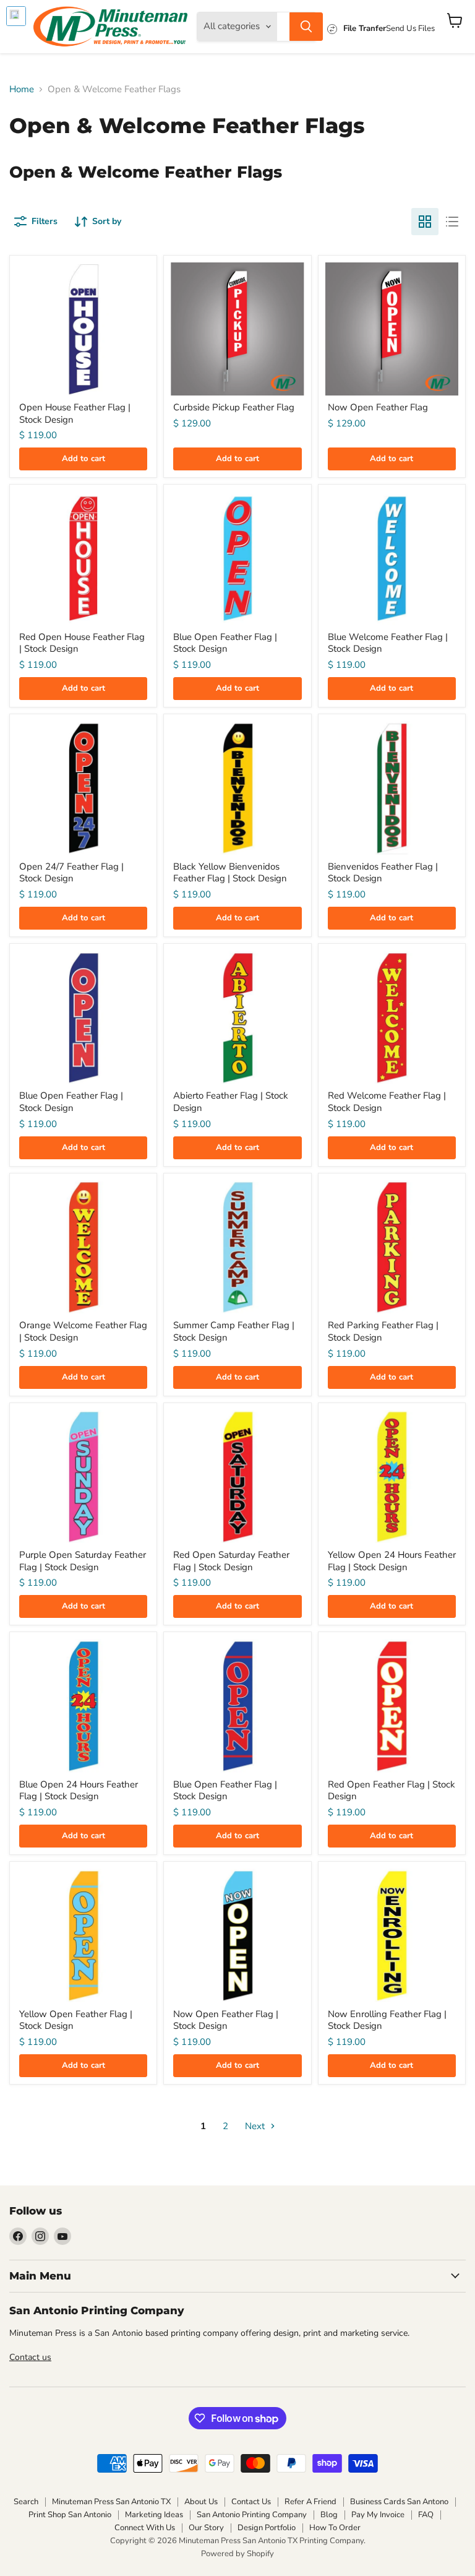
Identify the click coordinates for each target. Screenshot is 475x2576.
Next (256, 2126)
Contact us (30, 2357)
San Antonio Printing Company (252, 2515)
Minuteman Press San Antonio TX (111, 2502)
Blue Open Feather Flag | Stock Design (225, 643)
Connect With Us (145, 2528)
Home (22, 89)
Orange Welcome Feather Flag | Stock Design (83, 1331)
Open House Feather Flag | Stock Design (75, 413)
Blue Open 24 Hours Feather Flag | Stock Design (79, 1791)
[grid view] (425, 222)
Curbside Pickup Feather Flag (234, 407)
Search (26, 2502)
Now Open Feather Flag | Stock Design (226, 2020)
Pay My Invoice (378, 2515)
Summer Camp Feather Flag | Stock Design (234, 1331)
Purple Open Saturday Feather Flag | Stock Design (83, 1561)
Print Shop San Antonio (70, 2515)
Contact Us (251, 2502)
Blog (329, 2515)
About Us (201, 2502)
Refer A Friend (310, 2502)
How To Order (335, 2528)
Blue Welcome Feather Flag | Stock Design (388, 643)
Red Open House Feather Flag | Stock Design (82, 643)
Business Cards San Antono (399, 2502)
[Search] (306, 27)
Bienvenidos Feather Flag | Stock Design (383, 873)
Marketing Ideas (154, 2515)
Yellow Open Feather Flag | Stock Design (76, 2020)
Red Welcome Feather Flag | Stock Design (387, 1102)
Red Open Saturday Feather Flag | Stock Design (231, 1561)
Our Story (206, 2528)
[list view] (452, 222)
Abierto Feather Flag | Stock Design (231, 1102)
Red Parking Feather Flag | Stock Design (383, 1331)
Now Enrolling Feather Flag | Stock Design (387, 2020)
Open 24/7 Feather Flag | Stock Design (71, 873)
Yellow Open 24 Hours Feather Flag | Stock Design (392, 1561)
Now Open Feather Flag (378, 407)
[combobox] (283, 27)
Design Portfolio (267, 2528)
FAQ (426, 2515)
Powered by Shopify (237, 2554)
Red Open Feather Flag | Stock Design (392, 1791)
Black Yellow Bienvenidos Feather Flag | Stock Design (230, 873)
